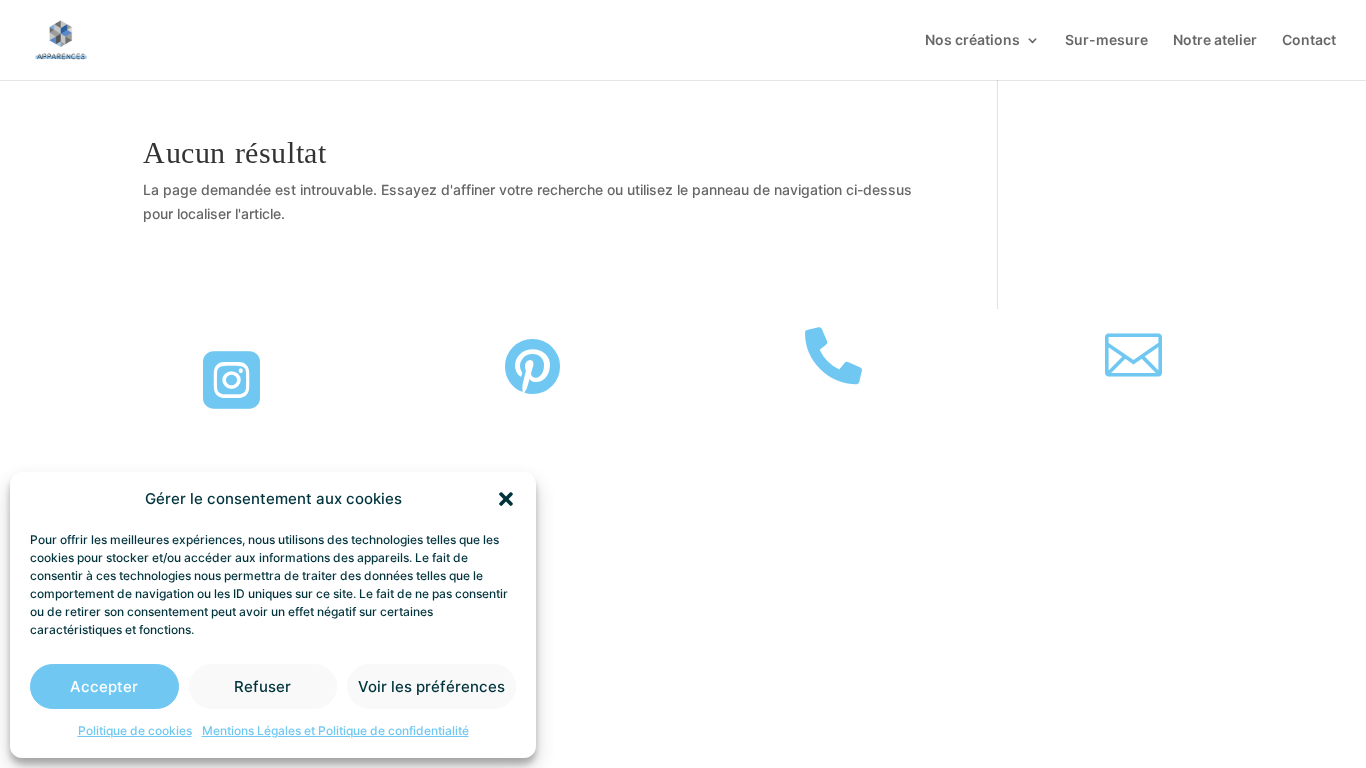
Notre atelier (1215, 40)
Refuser (262, 686)
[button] (506, 499)
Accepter (104, 686)
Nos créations (972, 40)
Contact (1309, 40)
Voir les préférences (431, 686)
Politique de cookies (135, 730)
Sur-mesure (1106, 40)
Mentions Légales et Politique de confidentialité (335, 730)
